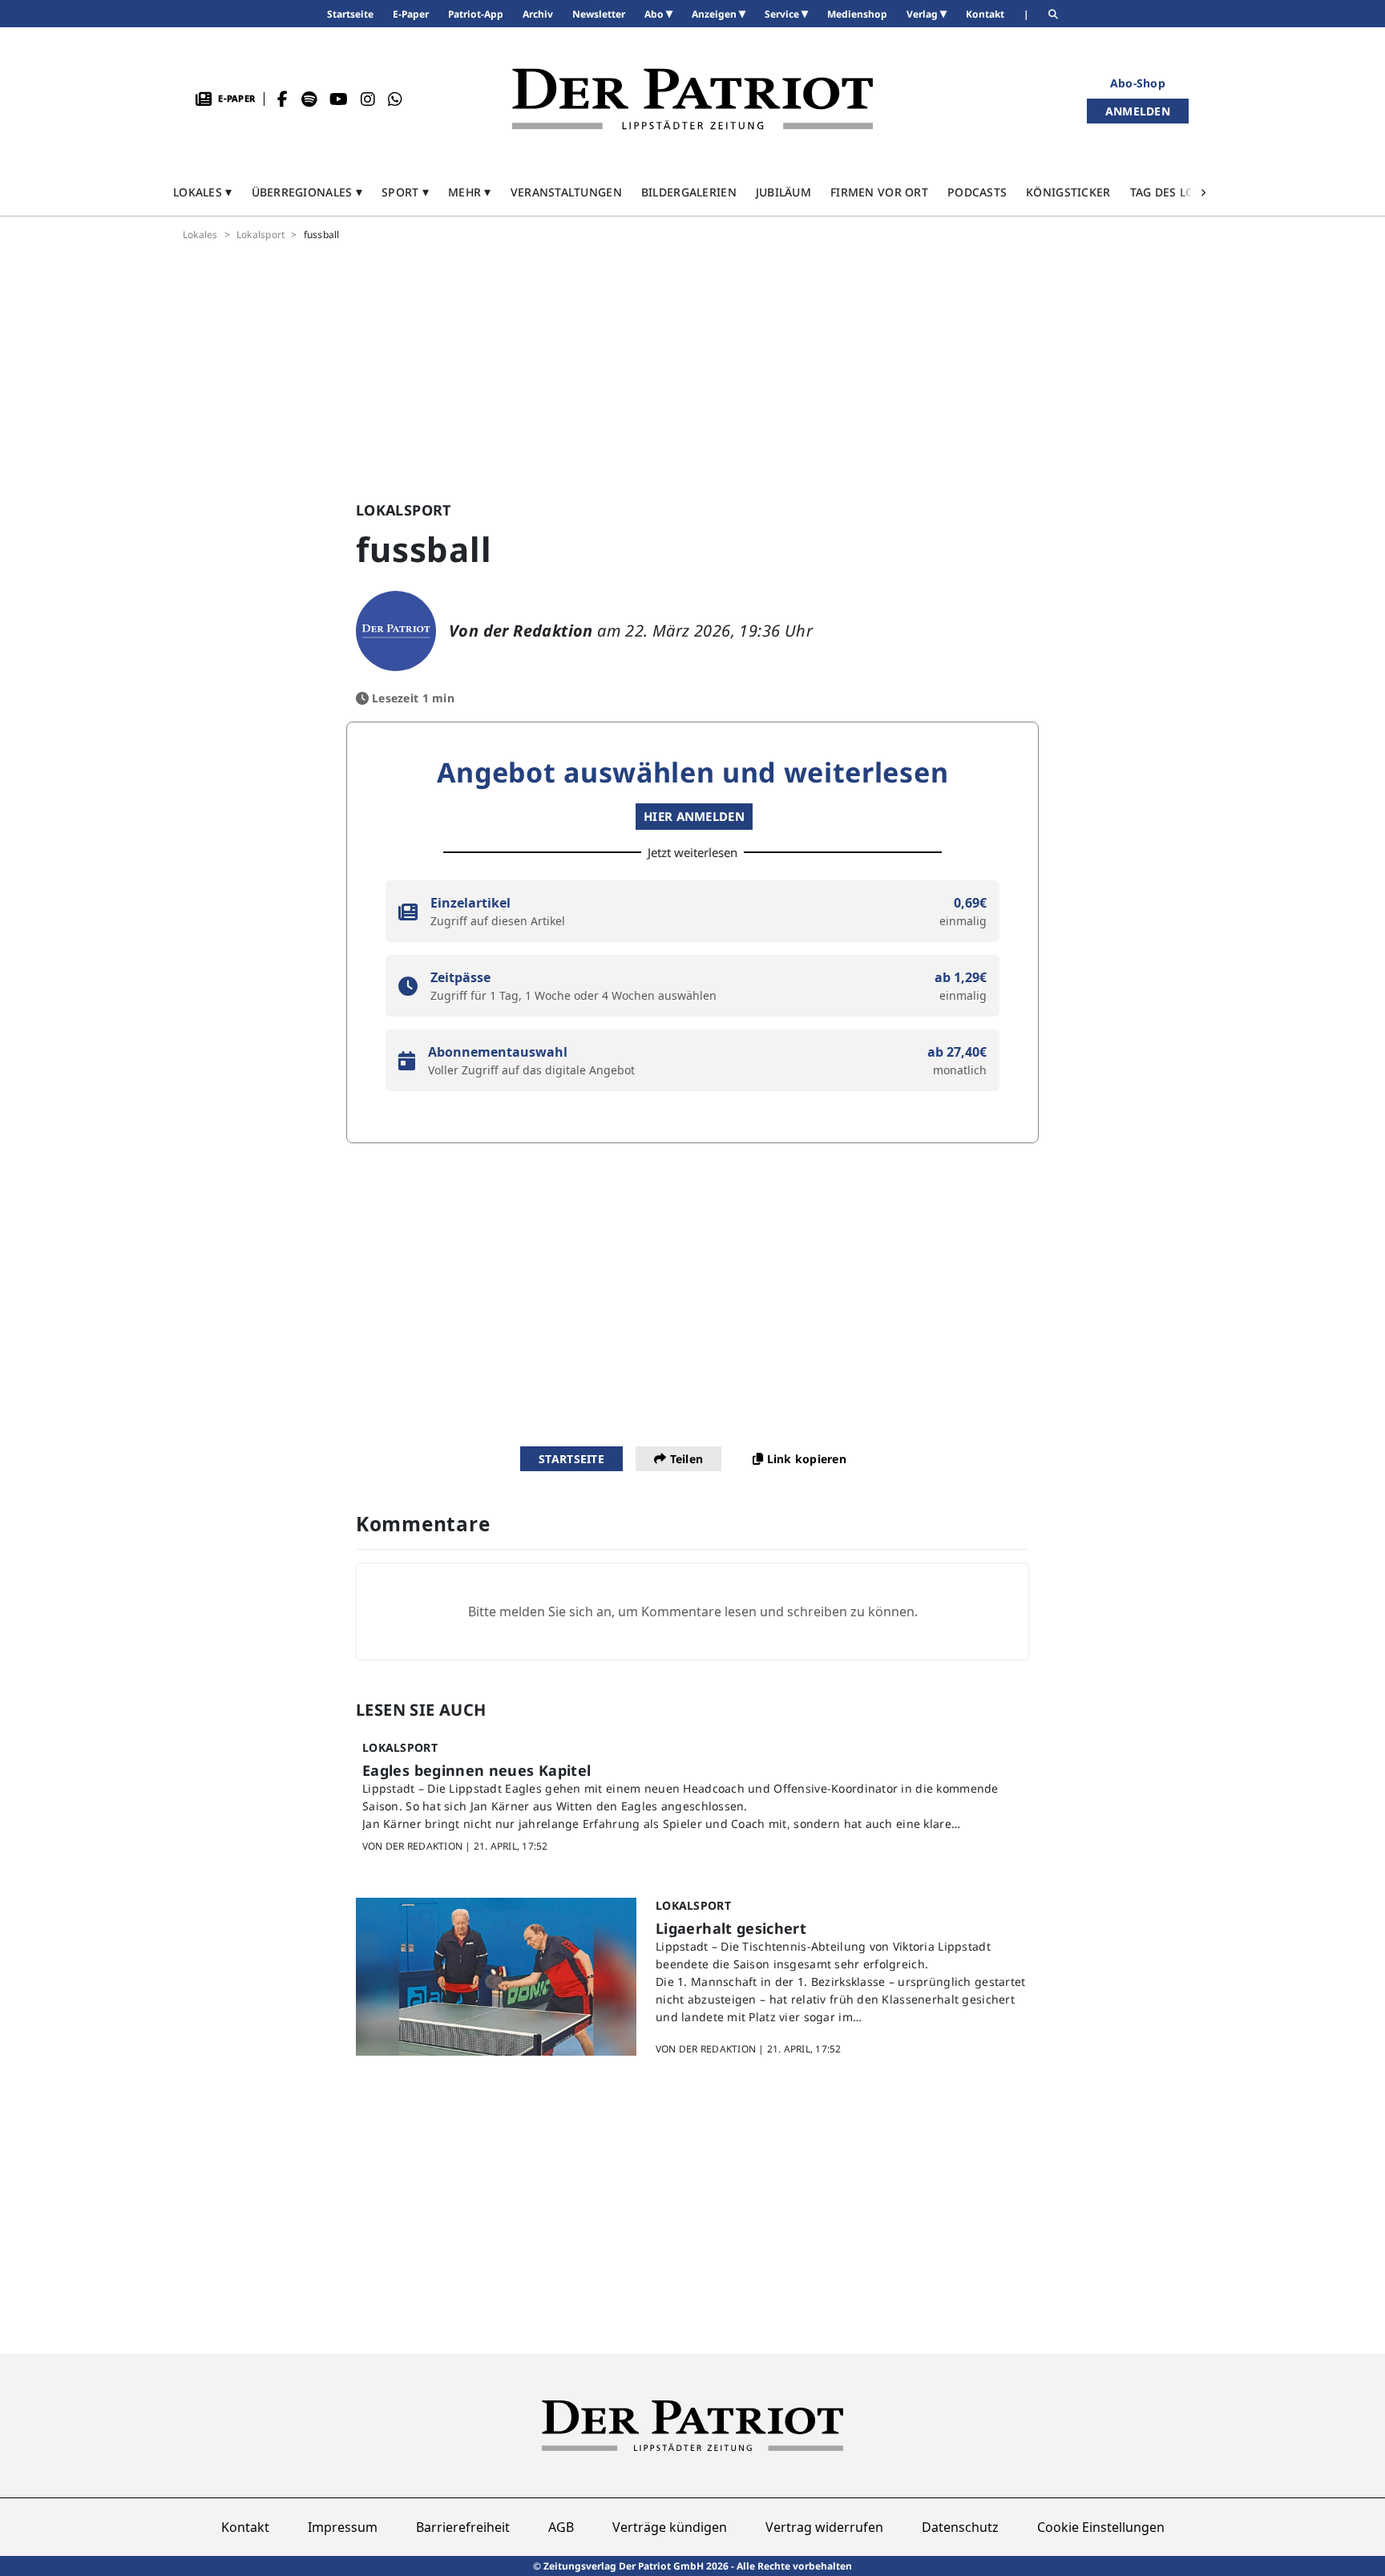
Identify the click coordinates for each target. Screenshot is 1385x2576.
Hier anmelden (694, 816)
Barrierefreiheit (463, 2527)
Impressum (343, 2527)
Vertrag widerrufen (824, 2527)
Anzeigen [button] (715, 14)
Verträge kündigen (670, 2527)
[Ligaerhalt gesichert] (496, 1977)
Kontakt (245, 2527)
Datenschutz (960, 2527)
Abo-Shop (1138, 83)
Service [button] (783, 14)
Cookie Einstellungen (1101, 2527)
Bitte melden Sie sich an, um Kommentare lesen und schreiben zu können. (693, 1612)
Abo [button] (655, 14)
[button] (203, 192)
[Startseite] (692, 99)
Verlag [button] (923, 14)
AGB (561, 2527)
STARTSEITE (571, 1459)
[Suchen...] (1053, 14)
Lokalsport (260, 235)
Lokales (200, 235)
